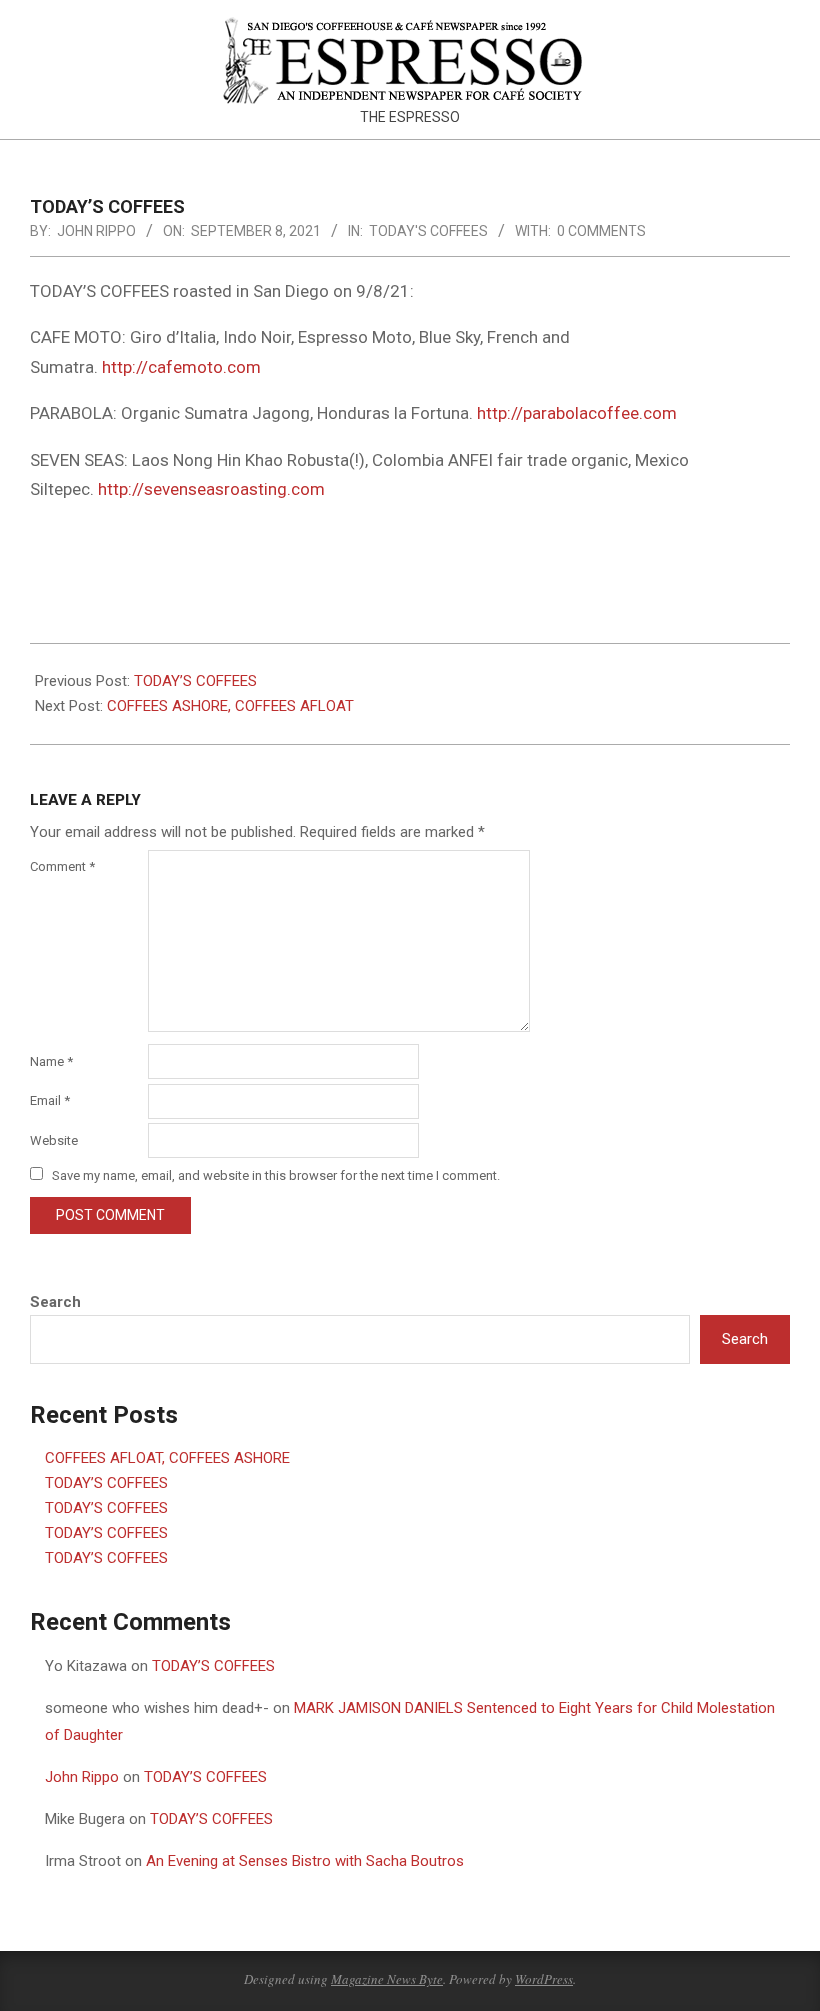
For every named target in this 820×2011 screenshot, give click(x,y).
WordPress (544, 1979)
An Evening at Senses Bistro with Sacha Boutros (305, 1861)
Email (50, 1100)
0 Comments (601, 231)
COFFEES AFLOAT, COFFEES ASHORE (167, 1458)
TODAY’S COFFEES (195, 681)
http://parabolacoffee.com (577, 413)
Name (51, 1061)
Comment (62, 866)
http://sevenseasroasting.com (211, 489)
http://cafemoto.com (181, 367)
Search (55, 1302)
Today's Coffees (428, 231)
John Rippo (82, 1777)
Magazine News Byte (387, 1979)
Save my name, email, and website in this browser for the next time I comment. (276, 1175)
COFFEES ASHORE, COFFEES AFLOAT (230, 706)
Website (54, 1140)
